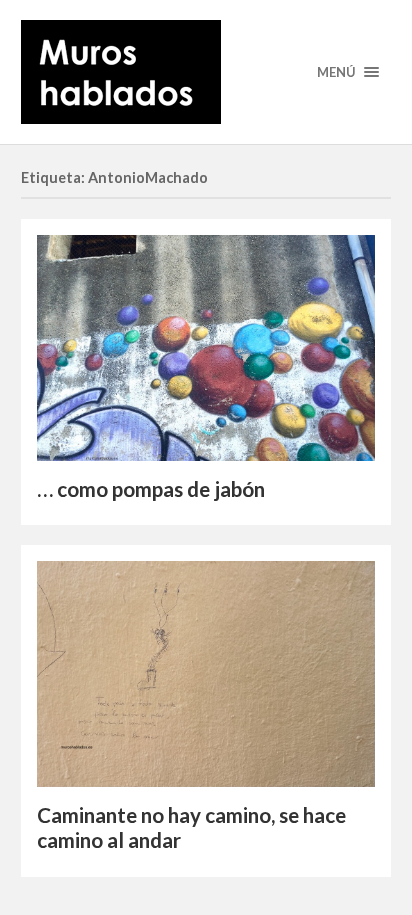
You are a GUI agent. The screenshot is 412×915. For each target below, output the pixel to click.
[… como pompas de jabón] (206, 348)
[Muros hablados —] (206, 72)
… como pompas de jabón (151, 489)
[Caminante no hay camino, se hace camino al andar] (206, 674)
